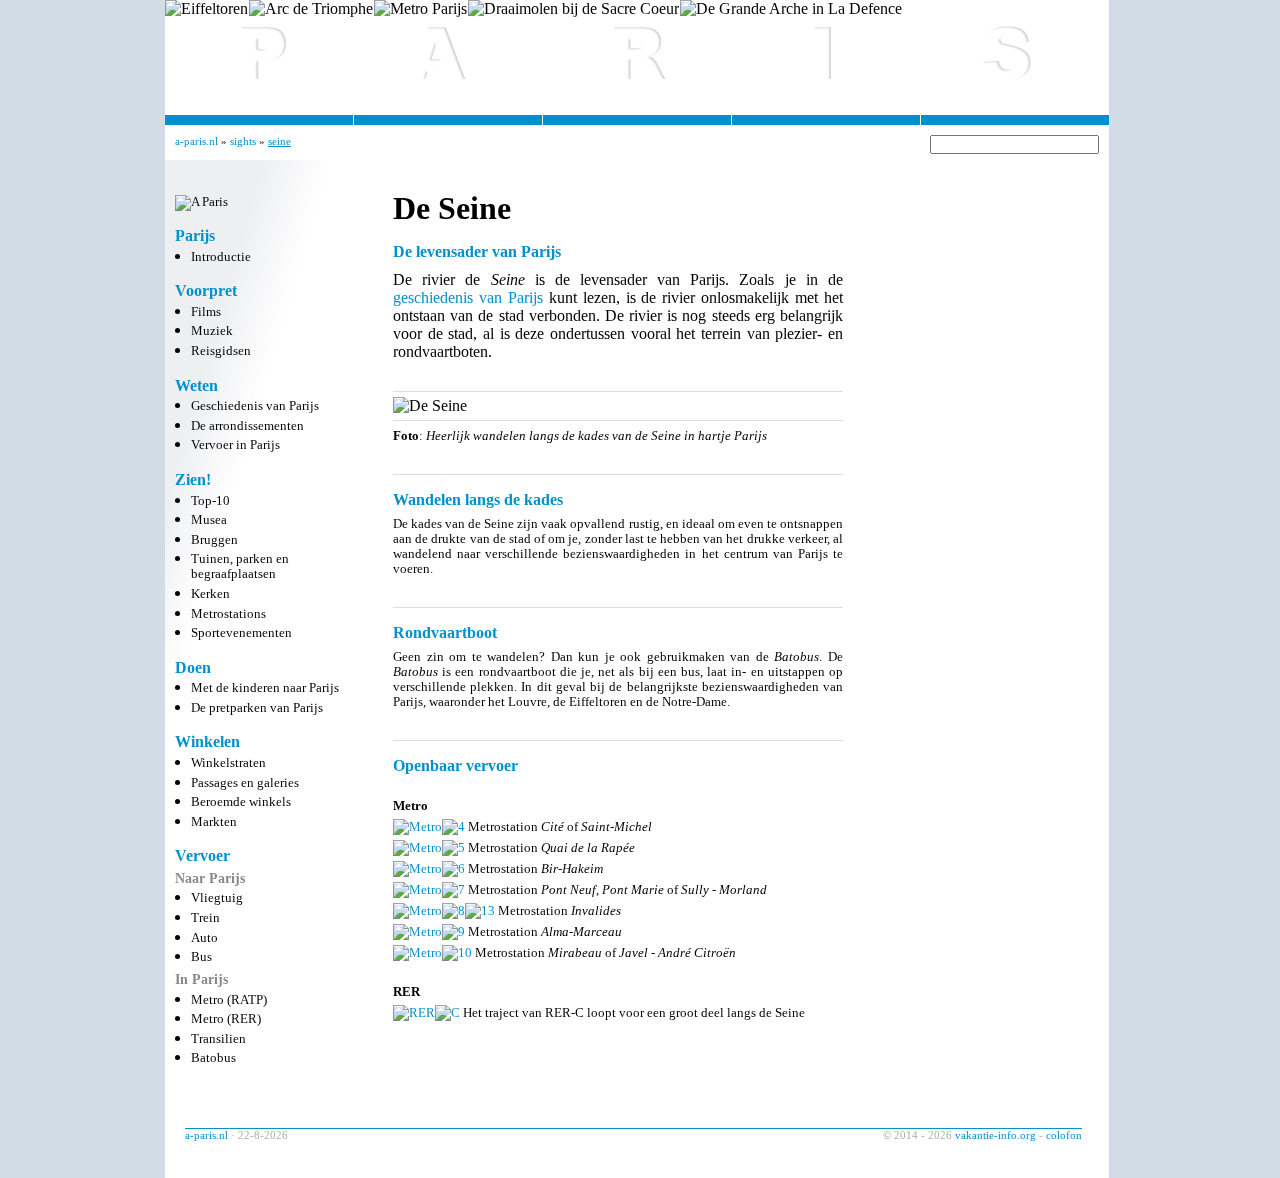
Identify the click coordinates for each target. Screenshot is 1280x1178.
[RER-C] (447, 1012)
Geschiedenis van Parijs (255, 406)
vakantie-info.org (995, 1135)
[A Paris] (201, 202)
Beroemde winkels (241, 802)
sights (243, 141)
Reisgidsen (221, 351)
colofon (1064, 1135)
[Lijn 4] (453, 826)
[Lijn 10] (457, 952)
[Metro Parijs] (417, 826)
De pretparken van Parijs (257, 708)
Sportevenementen (241, 633)
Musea (209, 520)
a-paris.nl (196, 141)
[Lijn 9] (453, 931)
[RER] (414, 1012)
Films (206, 312)
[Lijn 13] (480, 910)
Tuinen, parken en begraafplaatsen (240, 566)
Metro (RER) (226, 1019)
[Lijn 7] (453, 889)
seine (279, 141)
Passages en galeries (245, 783)
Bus (201, 957)
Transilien (218, 1039)
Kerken (210, 594)
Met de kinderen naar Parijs (265, 688)
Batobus (213, 1058)
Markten (214, 822)
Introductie (221, 257)
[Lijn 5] (453, 847)
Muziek (212, 331)
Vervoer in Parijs (235, 445)
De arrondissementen (247, 426)
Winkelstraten (228, 763)
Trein (205, 918)
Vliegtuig (217, 898)
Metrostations (228, 614)
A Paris (637, 50)
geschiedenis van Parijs (468, 297)
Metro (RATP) (229, 1000)
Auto (204, 938)
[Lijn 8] (453, 910)
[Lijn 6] (453, 868)
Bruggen (214, 540)
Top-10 (210, 501)
